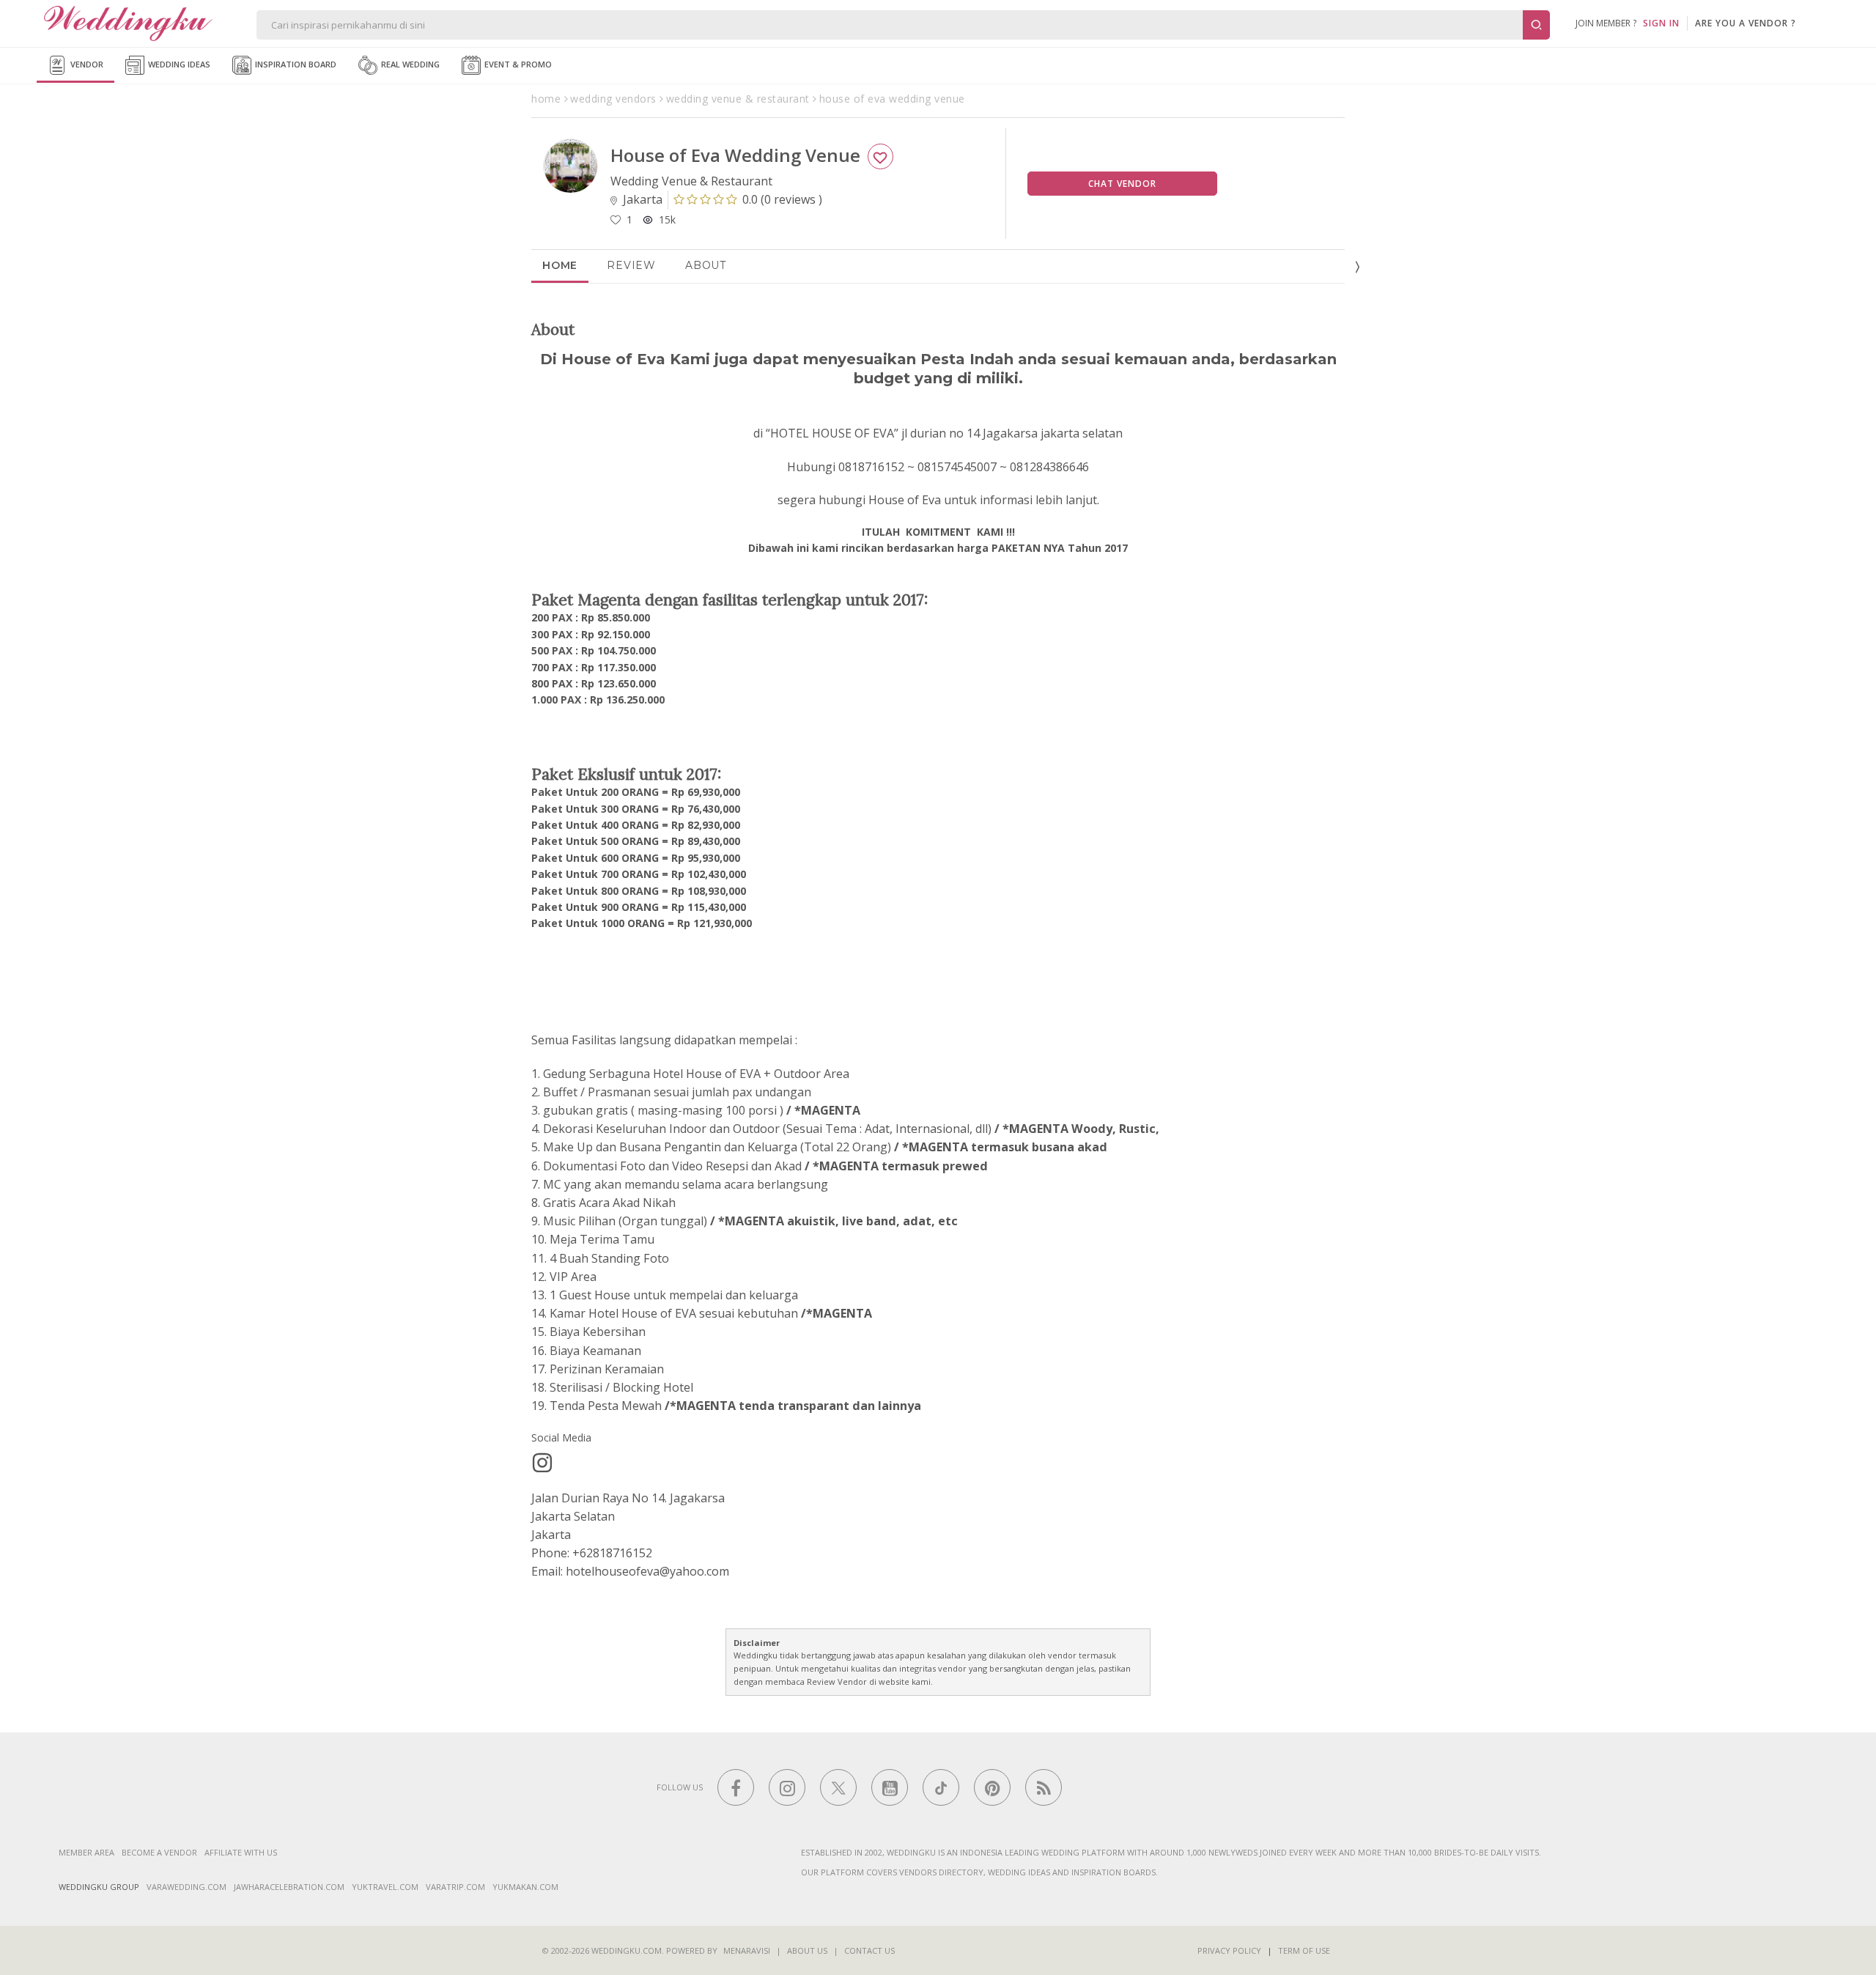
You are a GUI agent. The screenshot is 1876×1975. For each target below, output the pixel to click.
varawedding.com (187, 1887)
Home (560, 265)
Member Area (86, 1852)
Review (631, 265)
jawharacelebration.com (289, 1887)
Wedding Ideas (178, 64)
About (706, 265)
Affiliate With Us (241, 1852)
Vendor (86, 64)
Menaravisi (747, 1950)
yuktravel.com (385, 1887)
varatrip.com (455, 1887)
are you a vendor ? (1746, 23)
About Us (807, 1950)
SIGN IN (1661, 23)
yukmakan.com (525, 1887)
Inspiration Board (295, 64)
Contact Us (869, 1950)
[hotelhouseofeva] (542, 1463)
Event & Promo (517, 64)
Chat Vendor (1122, 184)
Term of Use (1304, 1950)
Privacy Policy (1229, 1950)
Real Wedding (409, 64)
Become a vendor (159, 1852)
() (782, 199)
